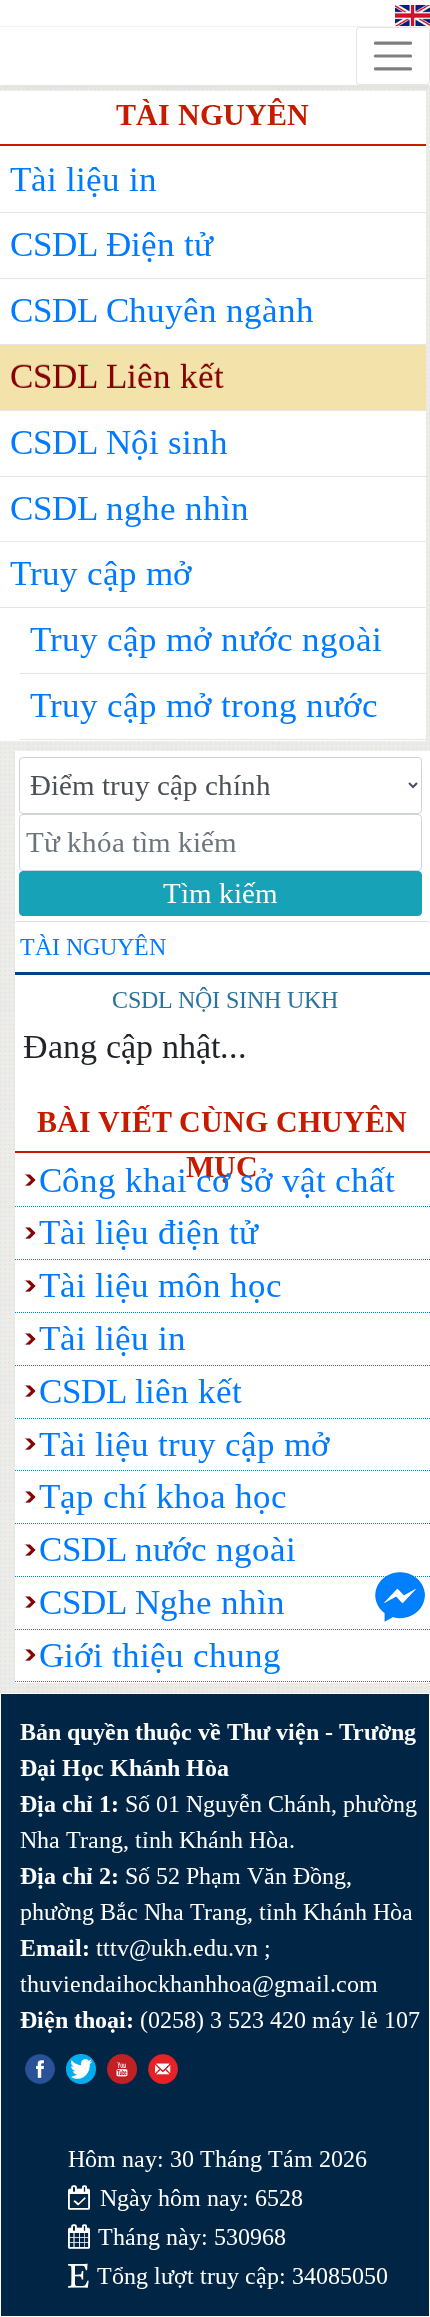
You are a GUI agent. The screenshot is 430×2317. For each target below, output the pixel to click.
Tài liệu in (83, 179)
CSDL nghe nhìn (129, 508)
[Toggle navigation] (393, 56)
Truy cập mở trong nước (204, 705)
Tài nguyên (93, 947)
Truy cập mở (101, 573)
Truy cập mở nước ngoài (206, 639)
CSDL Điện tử (111, 244)
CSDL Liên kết (117, 376)
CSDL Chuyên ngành (162, 310)
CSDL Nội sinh (119, 442)
